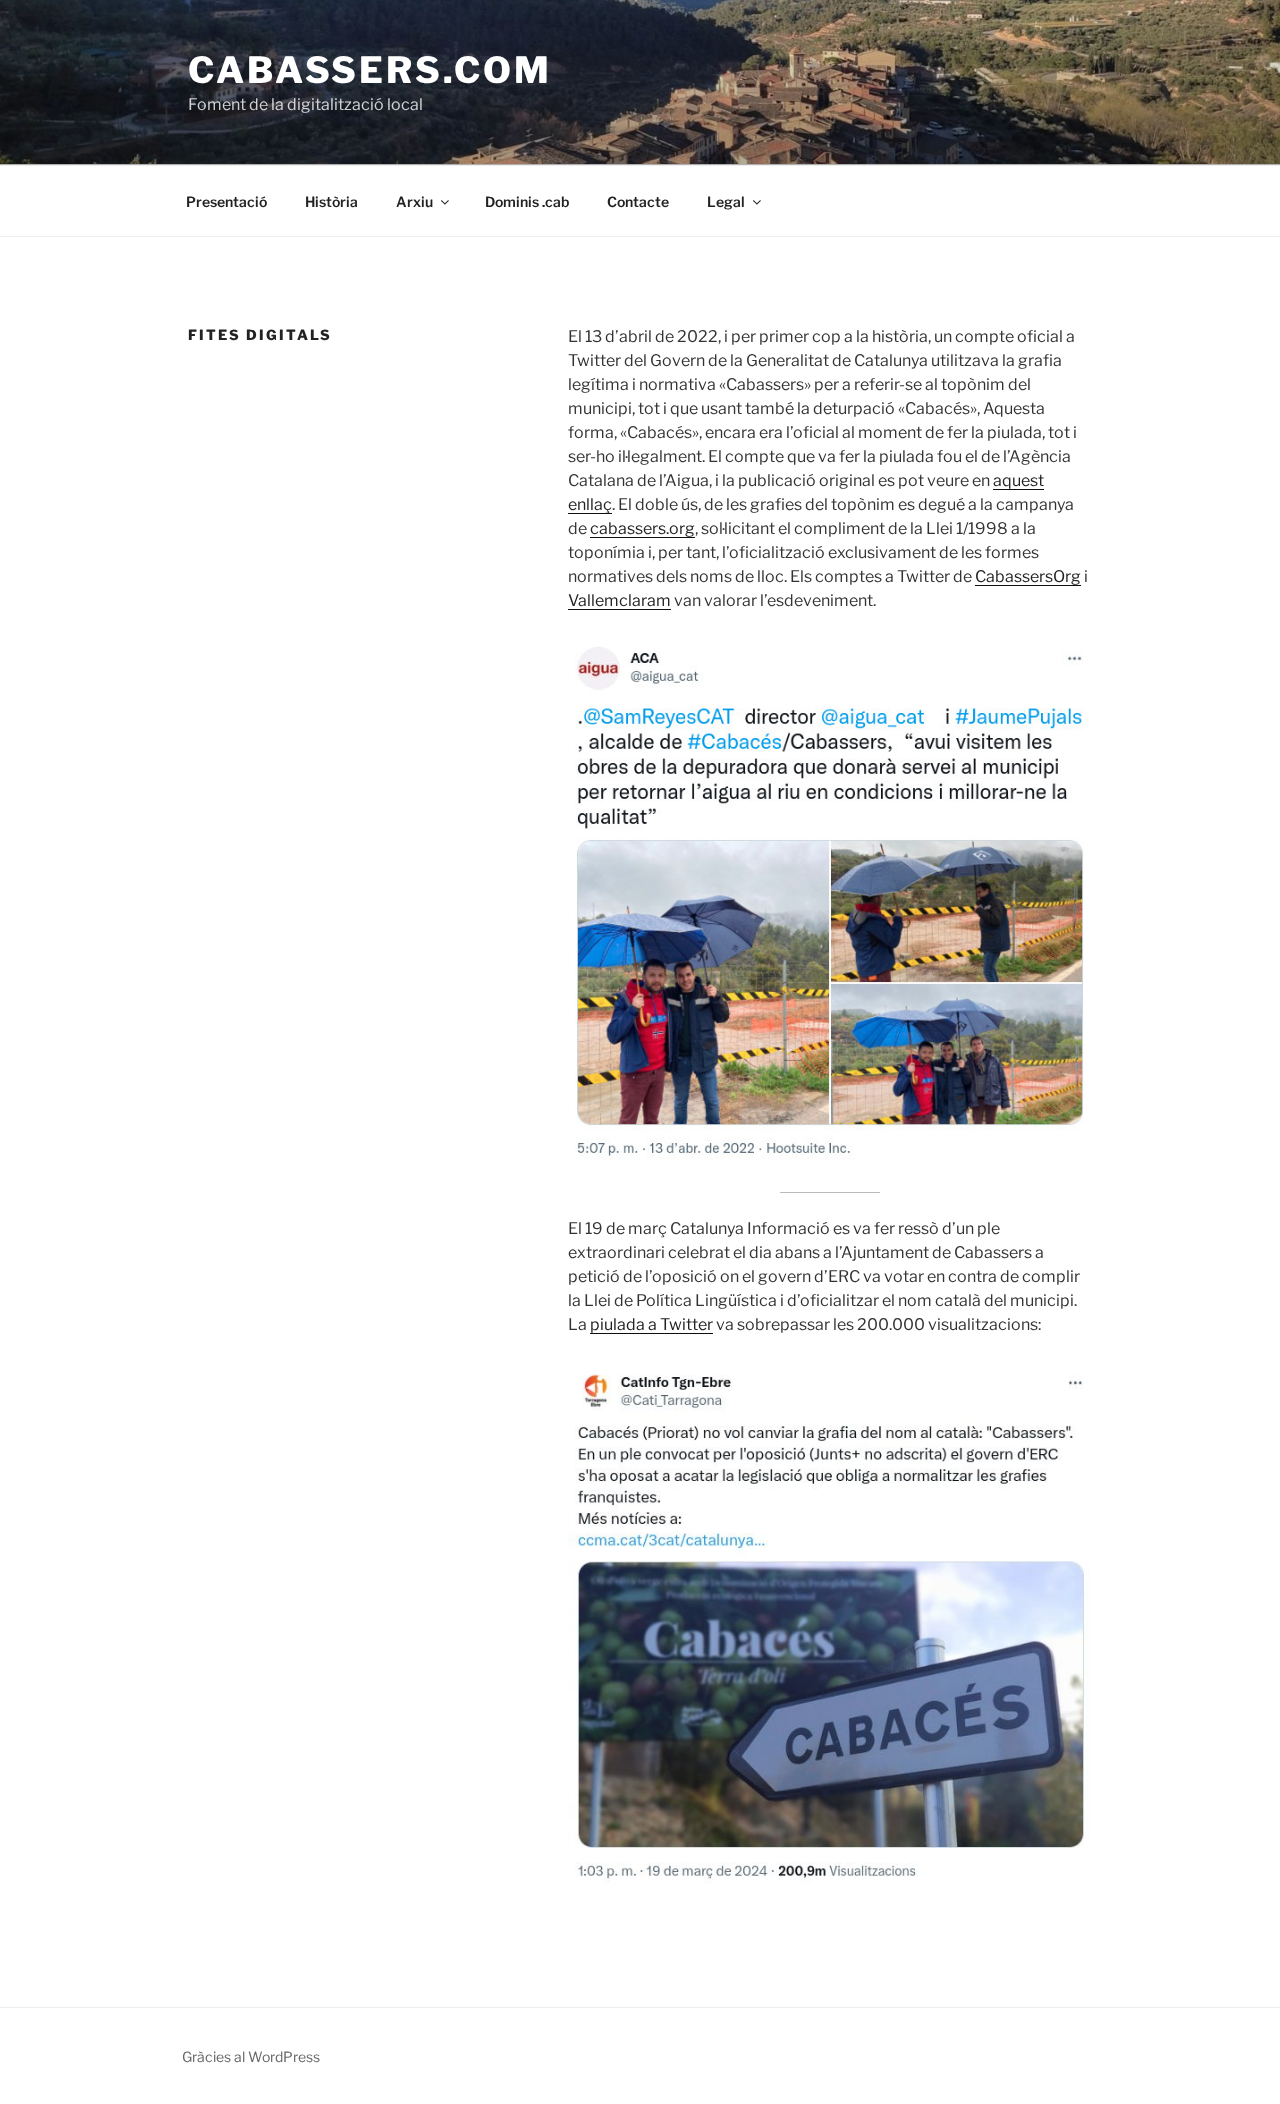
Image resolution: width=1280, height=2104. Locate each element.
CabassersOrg (1028, 576)
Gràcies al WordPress (251, 2056)
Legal (726, 201)
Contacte (638, 201)
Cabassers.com (369, 70)
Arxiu (414, 201)
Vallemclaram (619, 600)
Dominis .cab (527, 201)
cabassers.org (642, 528)
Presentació (226, 201)
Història (331, 201)
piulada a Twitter (651, 1324)
